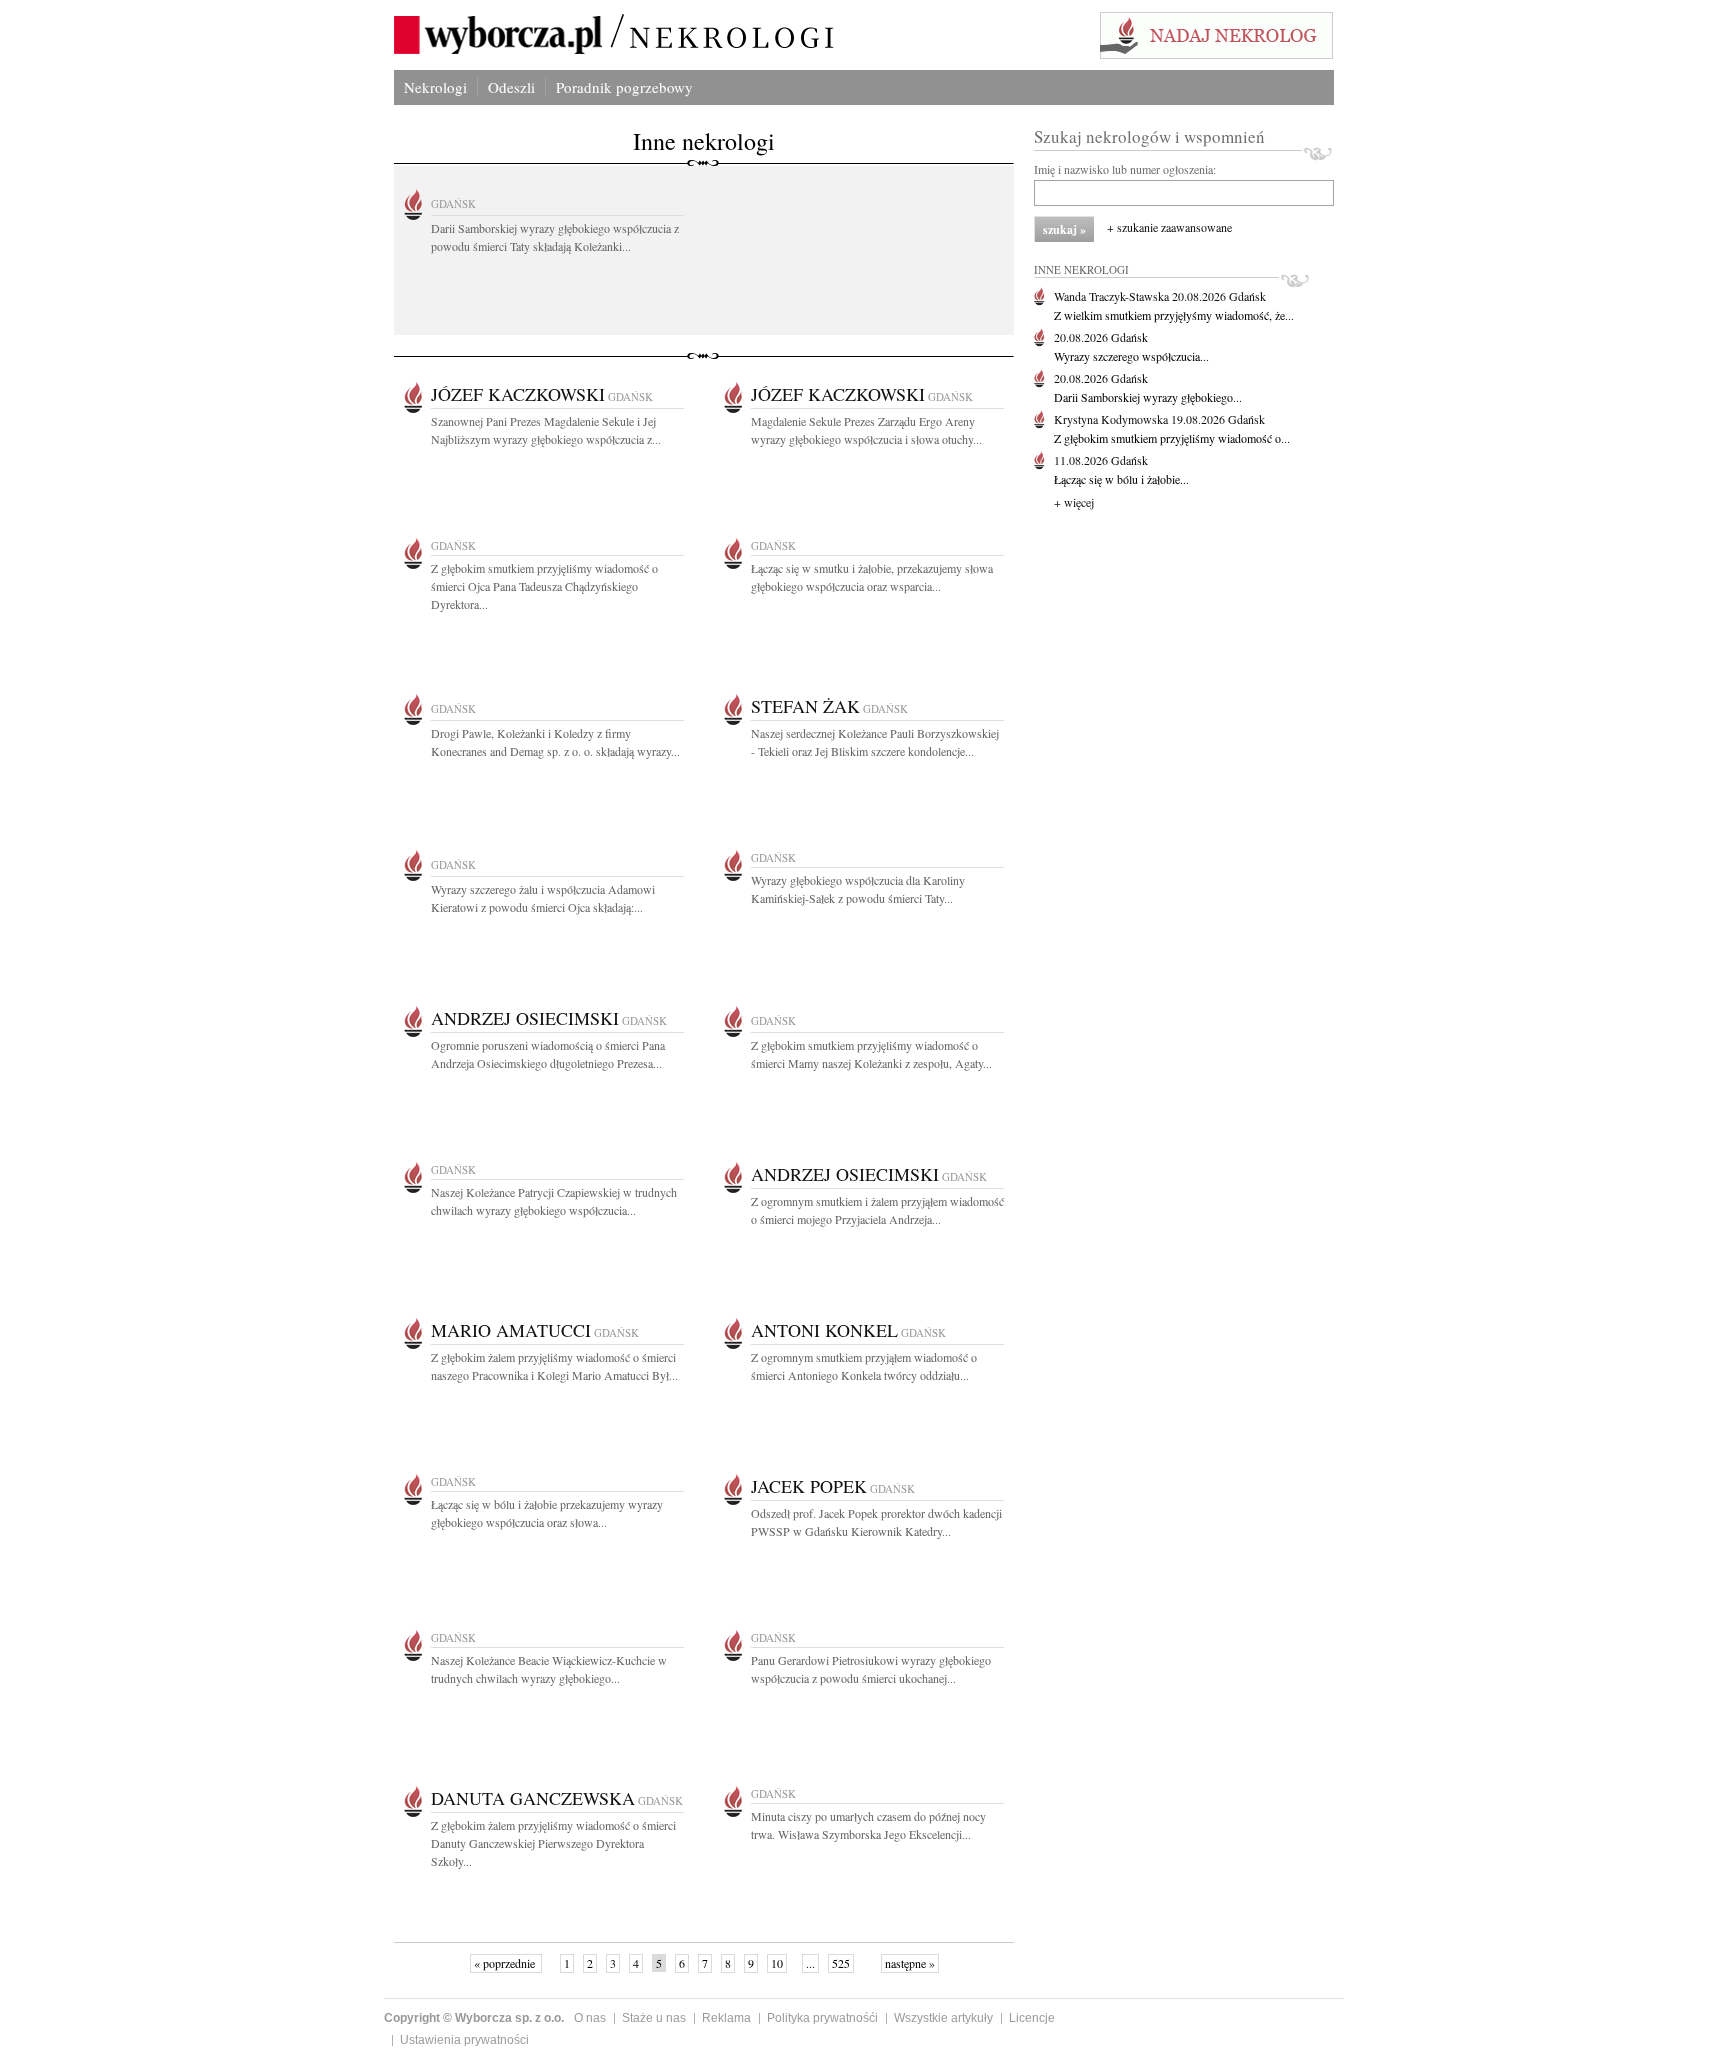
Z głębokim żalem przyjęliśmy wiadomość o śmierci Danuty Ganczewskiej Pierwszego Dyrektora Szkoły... (553, 1843)
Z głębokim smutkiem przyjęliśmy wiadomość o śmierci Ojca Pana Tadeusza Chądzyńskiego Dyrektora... (544, 586)
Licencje (1032, 2018)
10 (777, 1963)
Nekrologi (435, 87)
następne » (910, 1963)
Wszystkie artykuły (943, 2018)
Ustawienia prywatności (464, 2040)
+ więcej (1074, 502)
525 (841, 1963)
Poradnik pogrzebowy (624, 87)
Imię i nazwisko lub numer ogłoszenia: (1125, 169)
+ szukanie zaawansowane (1169, 227)
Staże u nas (654, 2018)
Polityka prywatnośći (822, 2018)
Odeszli (511, 87)
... (810, 1963)
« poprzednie (506, 1963)
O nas (590, 2018)
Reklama (726, 2018)
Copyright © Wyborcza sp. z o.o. (474, 2018)
